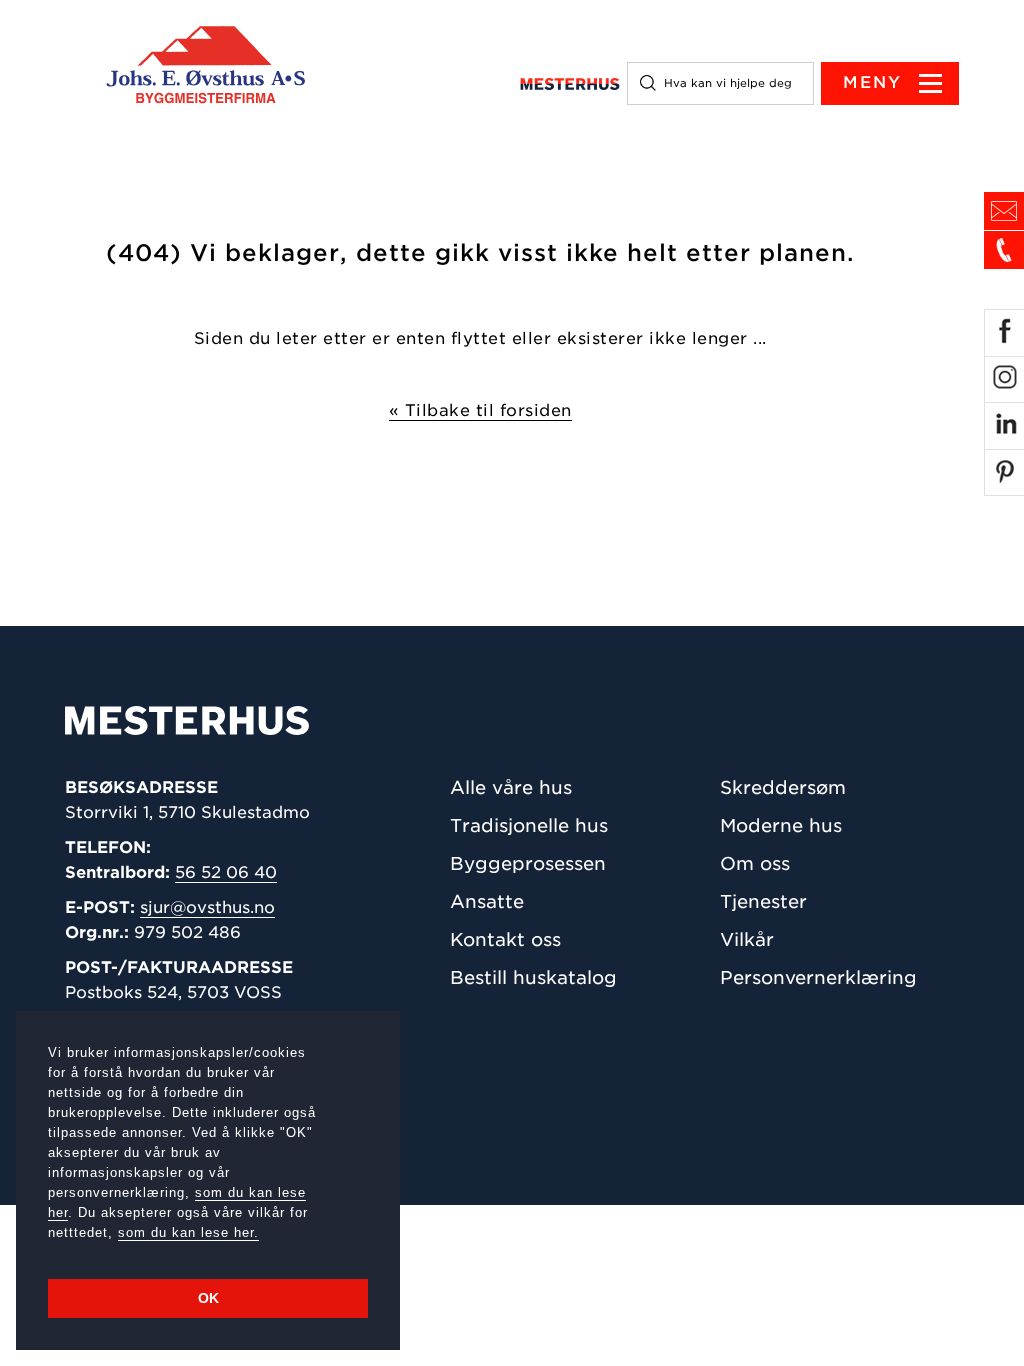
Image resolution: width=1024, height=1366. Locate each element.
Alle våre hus (511, 787)
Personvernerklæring (818, 977)
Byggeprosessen (528, 863)
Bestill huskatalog (533, 977)
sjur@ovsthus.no (207, 907)
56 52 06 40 (226, 872)
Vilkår (747, 939)
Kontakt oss (505, 939)
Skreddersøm (783, 787)
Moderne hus (781, 825)
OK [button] (208, 1298)
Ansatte (487, 901)
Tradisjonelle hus (529, 825)
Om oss (755, 863)
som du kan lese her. (188, 1232)
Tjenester (763, 901)
